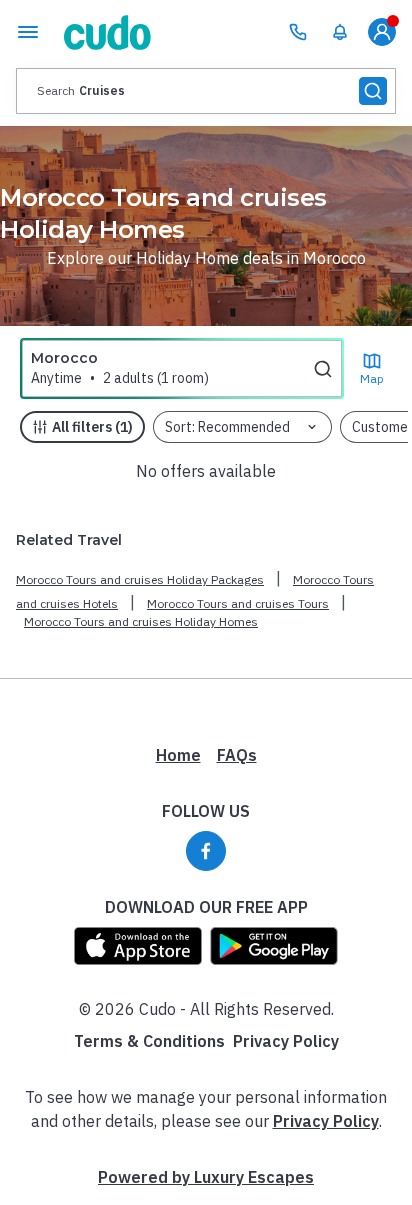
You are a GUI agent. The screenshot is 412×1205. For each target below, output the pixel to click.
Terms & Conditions (149, 1041)
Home (178, 755)
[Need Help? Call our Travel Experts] (298, 32)
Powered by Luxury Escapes (206, 1177)
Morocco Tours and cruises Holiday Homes (141, 621)
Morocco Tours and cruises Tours (238, 603)
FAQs (237, 755)
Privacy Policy (286, 1041)
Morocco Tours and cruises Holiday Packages (140, 579)
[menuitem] (340, 32)
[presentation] (206, 91)
